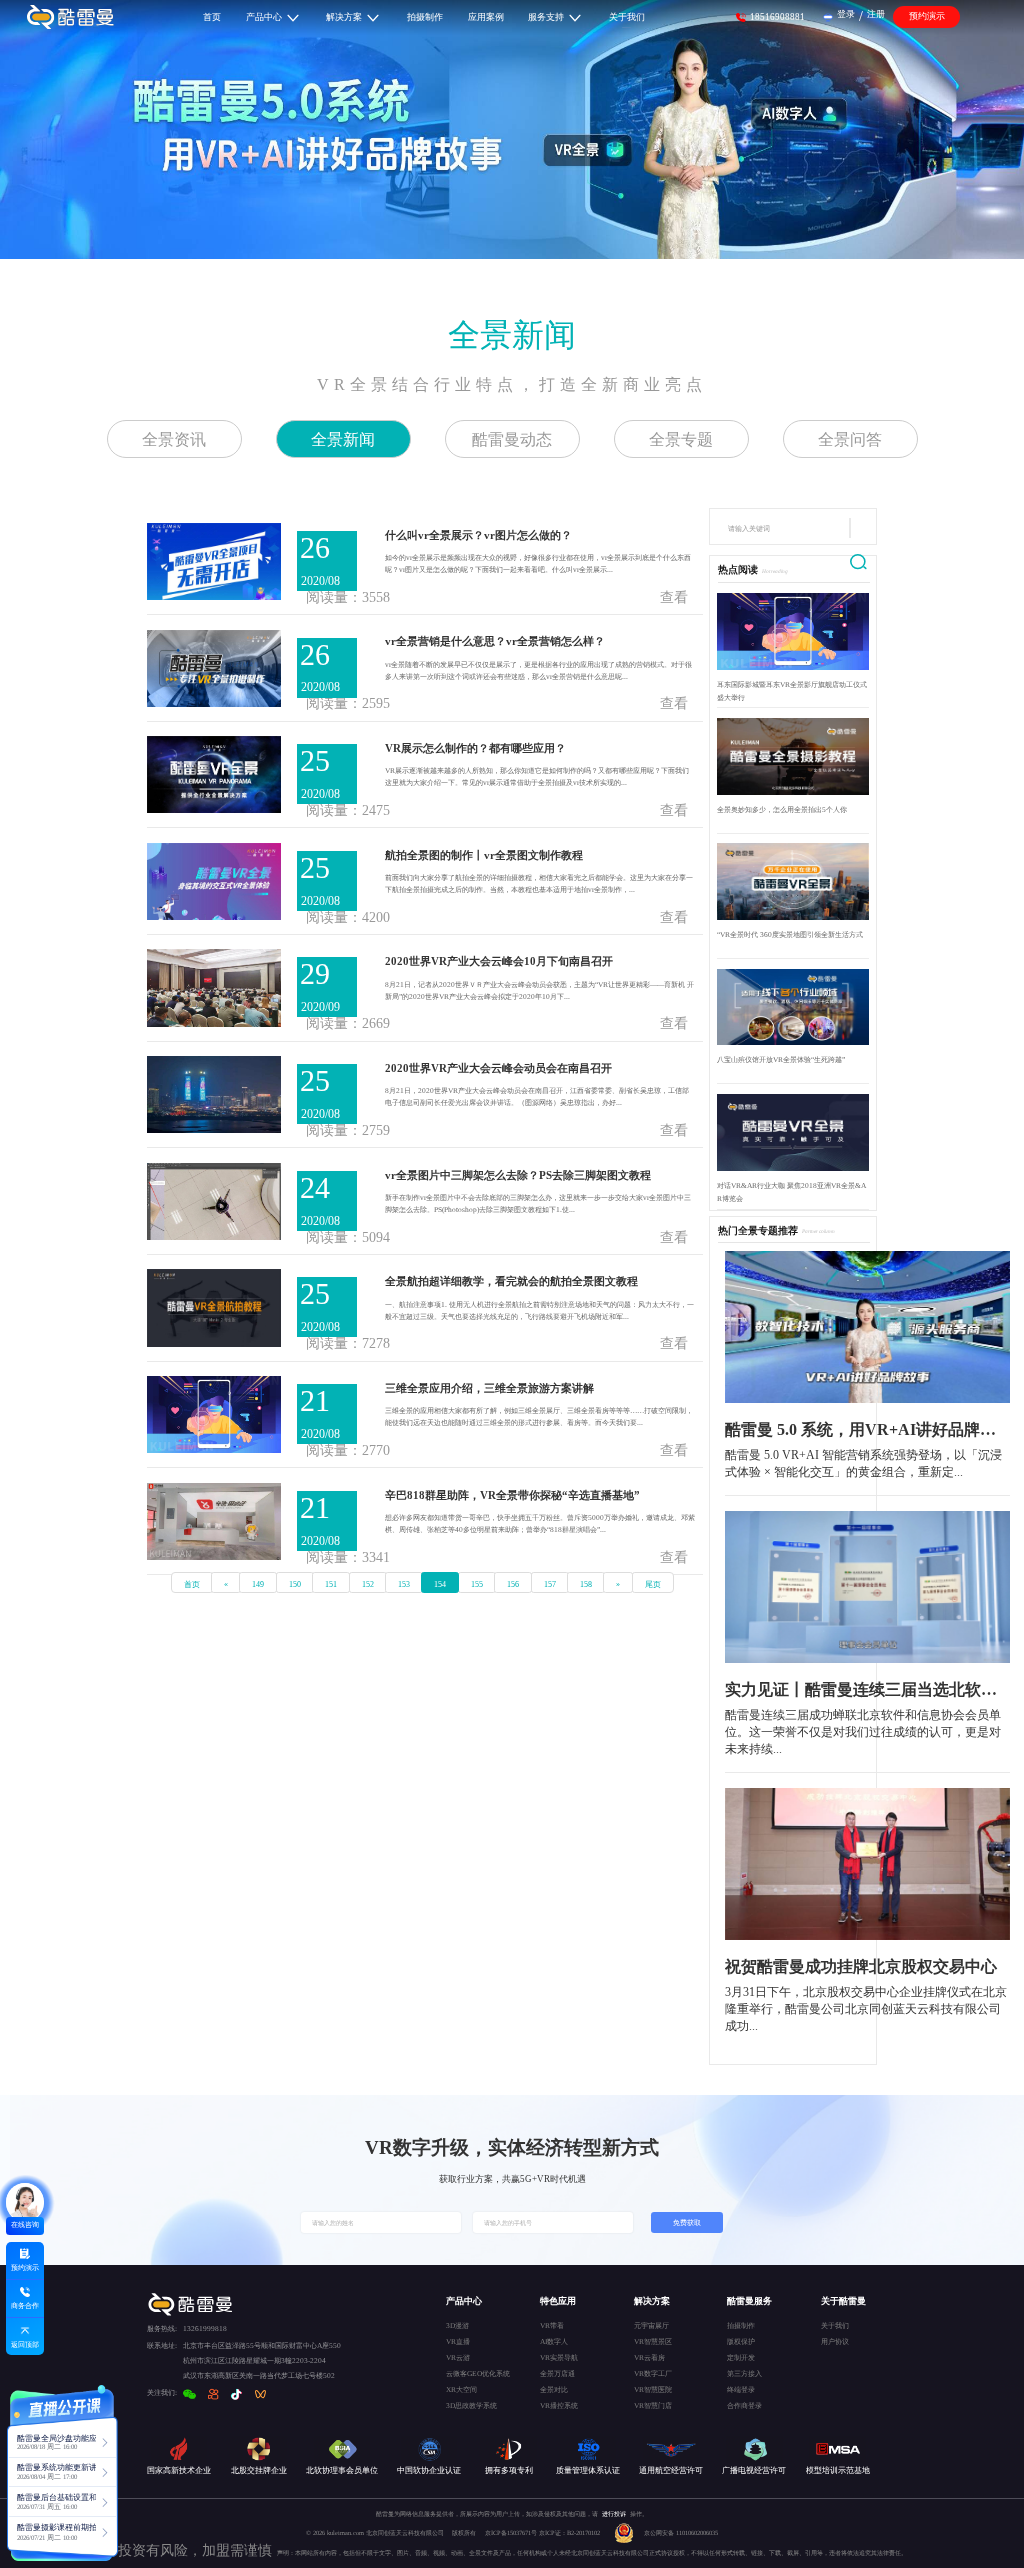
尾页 (653, 1584)
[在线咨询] (25, 2202)
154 (440, 1584)
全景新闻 (512, 335)
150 (295, 1584)
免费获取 (687, 2222)
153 (404, 1584)
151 (331, 1584)
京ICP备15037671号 (512, 2532)
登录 (846, 14)
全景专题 (681, 439)
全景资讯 (174, 439)
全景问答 (850, 439)
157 (550, 1584)
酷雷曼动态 (512, 439)
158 (586, 1584)
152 (368, 1584)
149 (258, 1584)
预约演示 (927, 16)
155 (477, 1584)
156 (513, 1584)
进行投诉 (614, 2513)
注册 (876, 14)
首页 (192, 1584)
